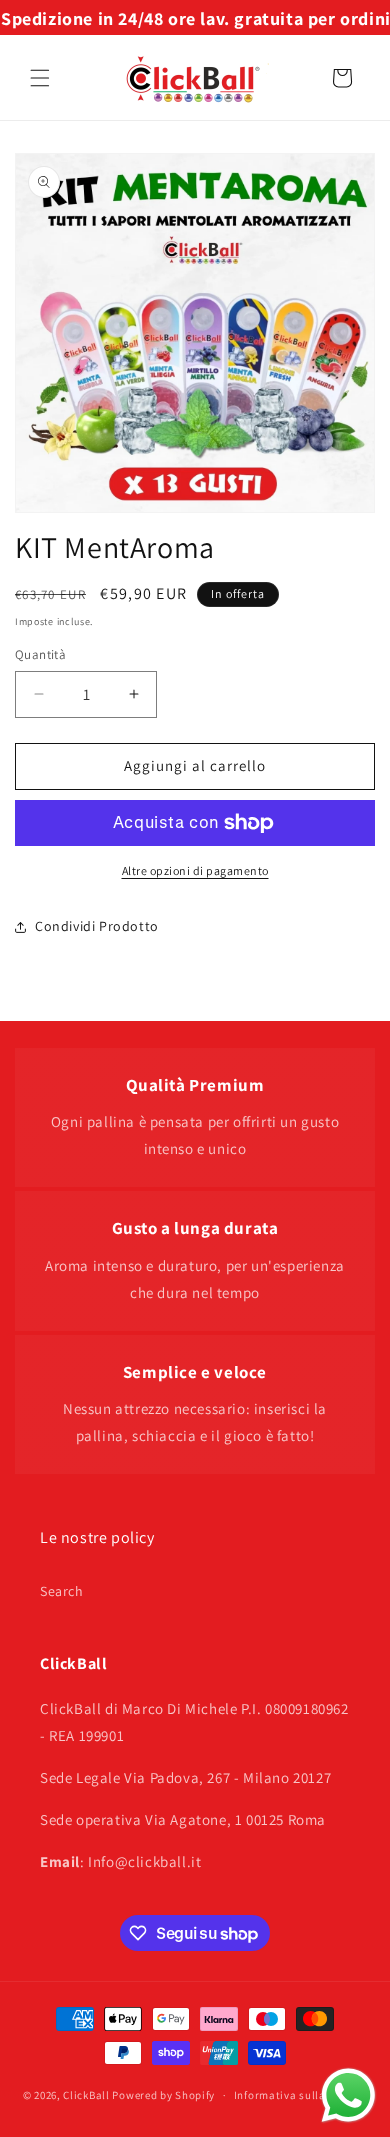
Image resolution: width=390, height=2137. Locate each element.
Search (62, 1591)
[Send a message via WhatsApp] (348, 2095)
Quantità (40, 654)
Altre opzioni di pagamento (195, 870)
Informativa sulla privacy (301, 2095)
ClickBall (86, 2095)
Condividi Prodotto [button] (97, 926)
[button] (40, 78)
